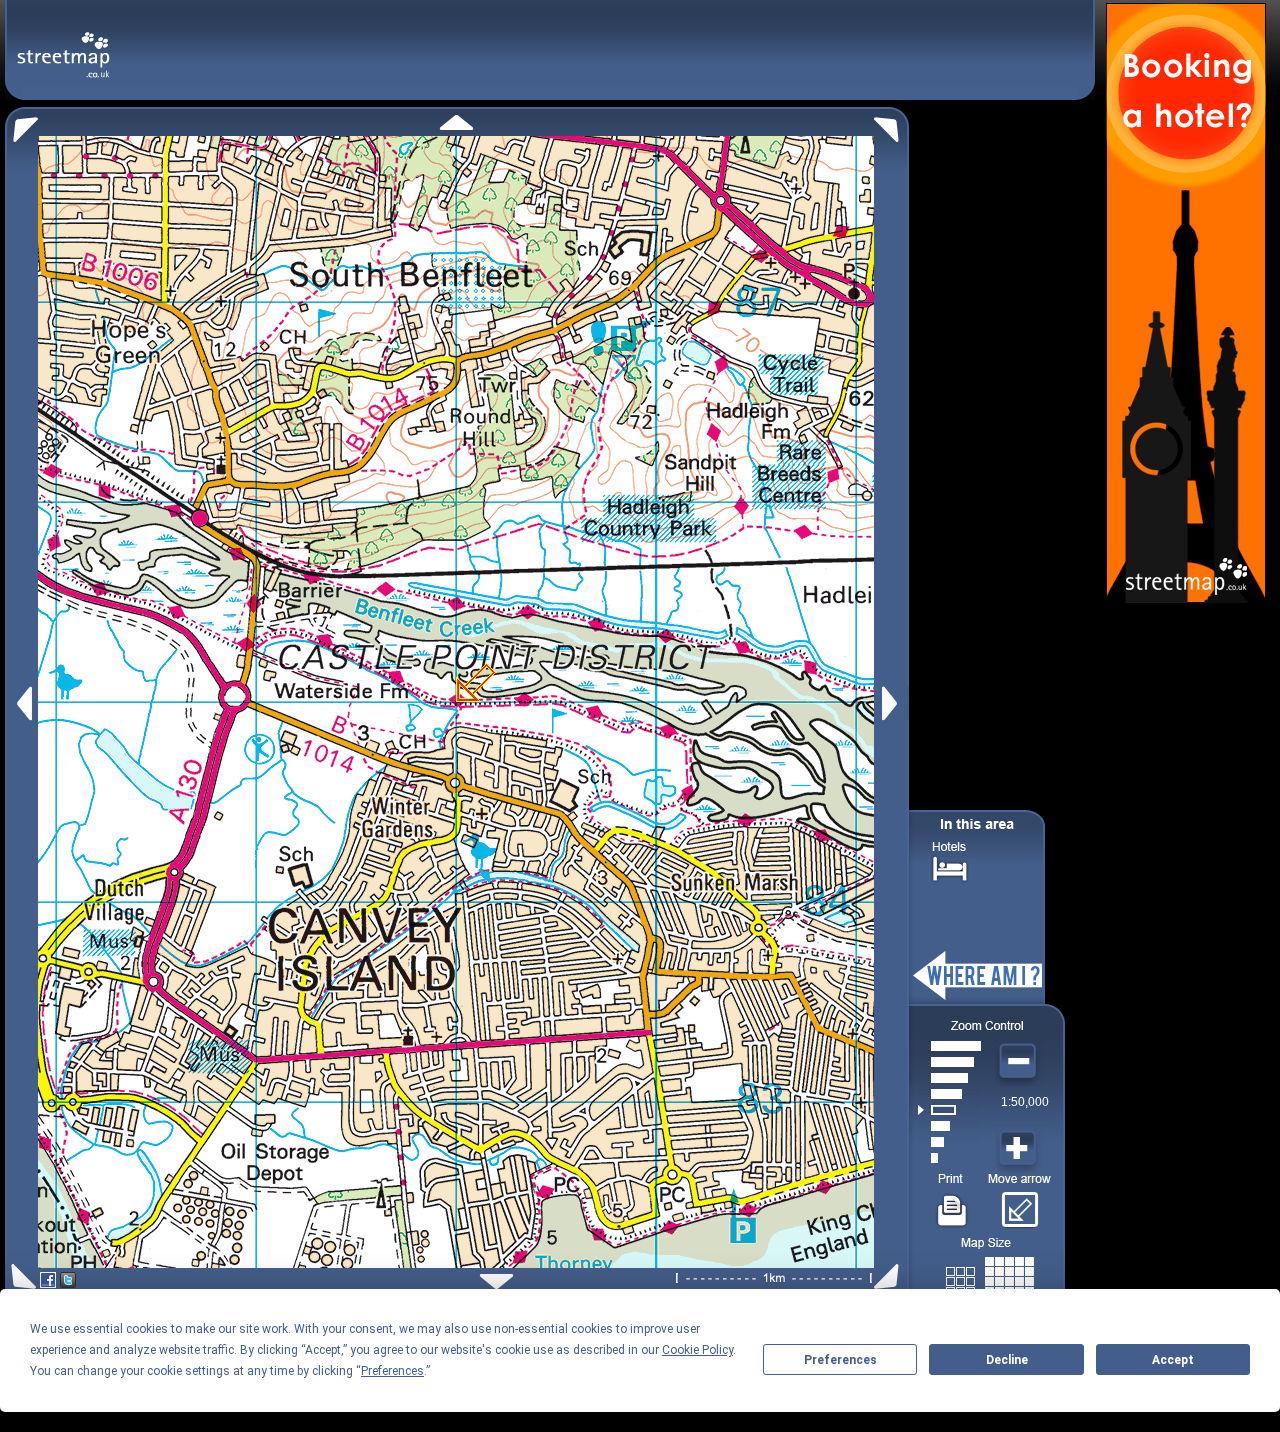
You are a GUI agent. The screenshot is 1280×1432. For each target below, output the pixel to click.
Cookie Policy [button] (697, 1350)
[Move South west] (20, 1276)
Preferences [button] (392, 1371)
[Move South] (496, 1281)
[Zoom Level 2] (949, 1142)
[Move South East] (890, 1276)
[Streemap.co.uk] (63, 43)
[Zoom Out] (1020, 1062)
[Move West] (22, 703)
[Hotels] (950, 866)
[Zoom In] (1020, 1149)
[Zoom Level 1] (949, 1158)
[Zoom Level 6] (949, 1078)
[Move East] (892, 703)
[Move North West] (21, 124)
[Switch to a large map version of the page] (990, 1277)
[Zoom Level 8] (949, 1046)
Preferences (840, 1360)
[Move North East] (891, 124)
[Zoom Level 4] (949, 1110)
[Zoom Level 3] (949, 1126)
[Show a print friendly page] (952, 1203)
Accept (1173, 1360)
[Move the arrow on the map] (1019, 1203)
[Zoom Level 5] (949, 1094)
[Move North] (456, 122)
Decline (1007, 1360)
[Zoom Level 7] (949, 1062)
